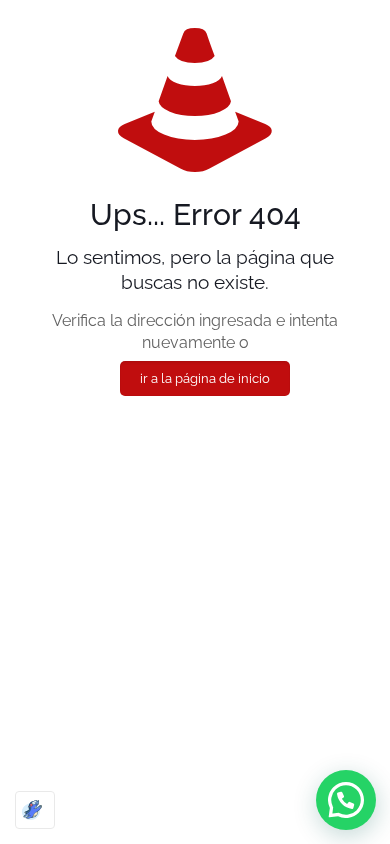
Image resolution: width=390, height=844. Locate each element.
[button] (346, 800)
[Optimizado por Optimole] (35, 810)
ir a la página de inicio (205, 378)
